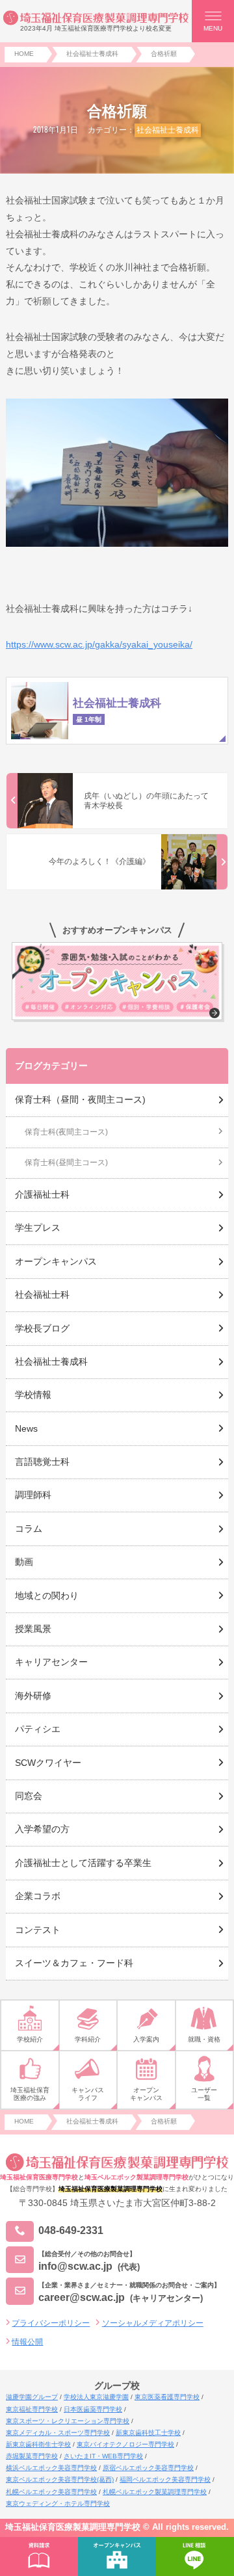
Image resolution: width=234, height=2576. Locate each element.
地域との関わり (47, 1596)
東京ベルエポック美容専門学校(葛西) (60, 2479)
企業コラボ (38, 1896)
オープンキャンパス (56, 1261)
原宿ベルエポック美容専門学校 (148, 2468)
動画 (24, 1562)
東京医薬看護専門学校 (167, 2397)
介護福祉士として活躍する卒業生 (83, 1863)
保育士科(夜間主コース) (66, 1132)
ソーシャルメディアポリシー (153, 2323)
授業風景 (33, 1629)
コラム (29, 1529)
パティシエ (38, 1729)
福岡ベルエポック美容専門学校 (165, 2479)
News (26, 1428)
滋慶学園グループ (32, 2397)
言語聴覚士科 (42, 1462)
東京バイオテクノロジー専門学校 (125, 2444)
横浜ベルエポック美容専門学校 (51, 2468)
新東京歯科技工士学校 (148, 2433)
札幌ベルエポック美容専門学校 (51, 2492)
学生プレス (38, 1228)
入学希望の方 (42, 1829)
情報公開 (27, 2342)
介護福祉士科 (42, 1194)
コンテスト (38, 1930)
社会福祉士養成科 (168, 130)
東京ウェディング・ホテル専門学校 (58, 2504)
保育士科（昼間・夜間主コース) (80, 1099)
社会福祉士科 (42, 1295)
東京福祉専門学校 (32, 2409)
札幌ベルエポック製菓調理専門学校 (155, 2492)
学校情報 (33, 1395)
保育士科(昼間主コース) (66, 1163)
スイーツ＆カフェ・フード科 (74, 1963)
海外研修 (33, 1696)
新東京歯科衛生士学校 (38, 2444)
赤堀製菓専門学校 (32, 2456)
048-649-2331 (71, 2231)
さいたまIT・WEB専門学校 (103, 2456)
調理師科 (33, 1495)
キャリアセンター (51, 1662)
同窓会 (29, 1796)
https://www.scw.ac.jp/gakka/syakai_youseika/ (99, 644)
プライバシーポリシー (51, 2323)
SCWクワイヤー (48, 1763)
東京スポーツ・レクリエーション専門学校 (68, 2421)
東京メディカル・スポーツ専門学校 (58, 2433)
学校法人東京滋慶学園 (96, 2397)
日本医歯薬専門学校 (93, 2409)
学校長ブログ (42, 1328)
